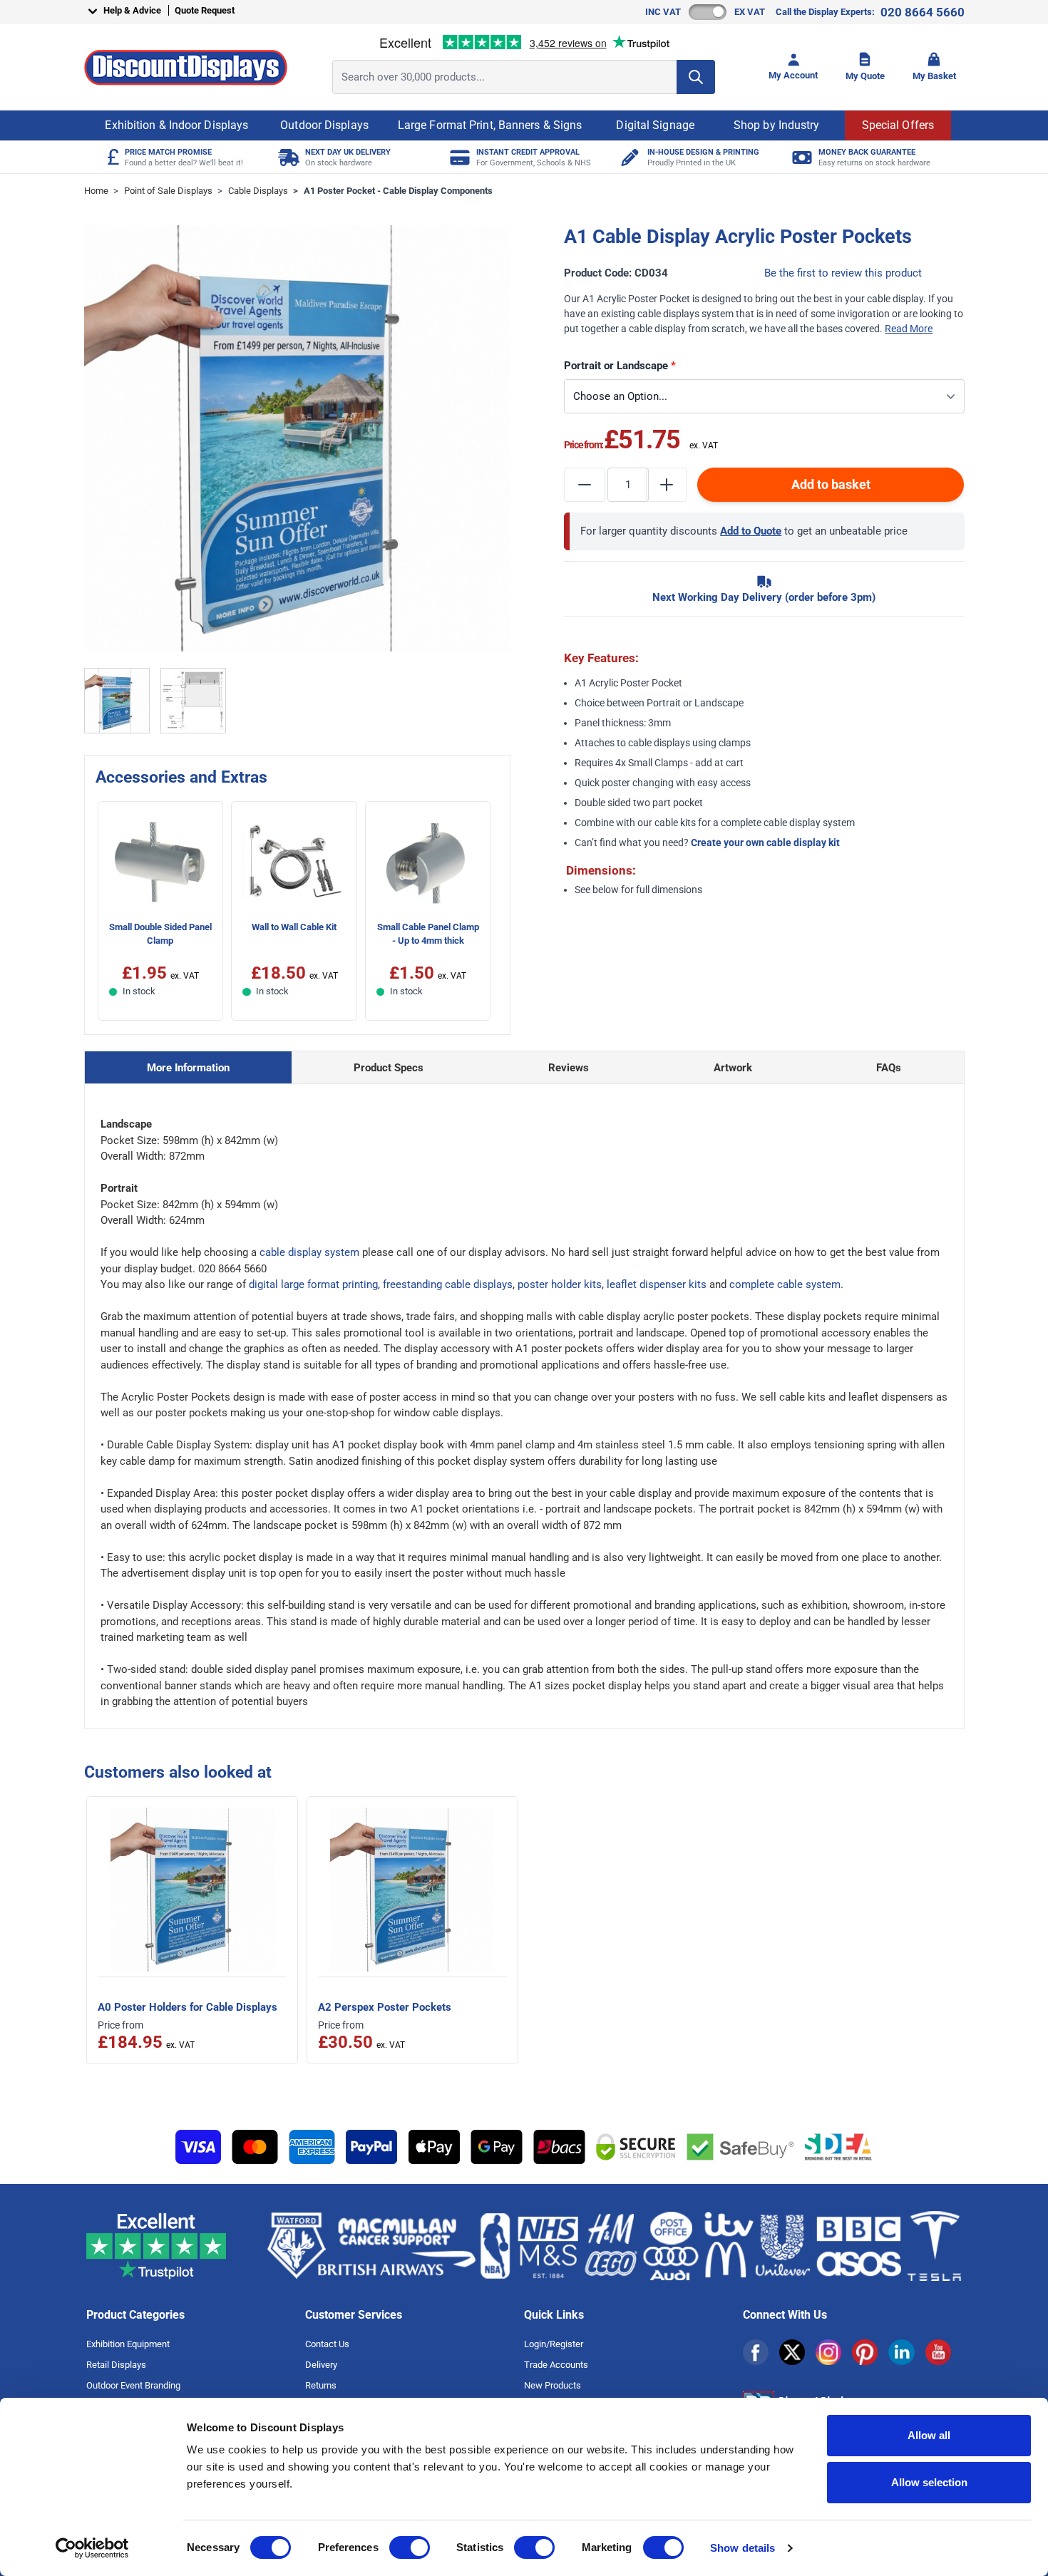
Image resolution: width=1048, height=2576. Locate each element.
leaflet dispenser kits (657, 1284)
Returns (321, 2385)
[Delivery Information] (287, 157)
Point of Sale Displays (168, 191)
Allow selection (929, 2482)
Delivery (321, 2365)
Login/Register (554, 2344)
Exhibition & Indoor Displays (176, 125)
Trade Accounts (556, 2365)
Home (96, 191)
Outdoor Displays (324, 125)
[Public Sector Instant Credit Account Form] (458, 157)
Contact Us (327, 2344)
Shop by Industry (777, 125)
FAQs (889, 1068)
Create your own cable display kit (765, 843)
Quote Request (205, 10)
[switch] (410, 2547)
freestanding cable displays (448, 1284)
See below (597, 890)
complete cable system (785, 1284)
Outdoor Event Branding (133, 2385)
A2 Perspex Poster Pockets (385, 2007)
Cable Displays (258, 191)
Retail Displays (116, 2365)
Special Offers (898, 125)
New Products (553, 2385)
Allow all (929, 2435)
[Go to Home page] (186, 67)
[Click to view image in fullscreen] (298, 439)
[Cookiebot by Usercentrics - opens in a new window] (92, 2548)
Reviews (569, 1068)
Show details (743, 2548)
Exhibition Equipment (128, 2344)
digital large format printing (313, 1284)
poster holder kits (560, 1284)
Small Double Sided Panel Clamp (160, 934)
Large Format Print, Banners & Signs (490, 125)
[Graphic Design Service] (629, 157)
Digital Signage (655, 125)
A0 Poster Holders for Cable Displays (187, 2007)
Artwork (733, 1068)
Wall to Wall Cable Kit (294, 927)
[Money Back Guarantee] (800, 157)
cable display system (309, 1252)
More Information (188, 1068)
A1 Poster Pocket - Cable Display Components (398, 191)
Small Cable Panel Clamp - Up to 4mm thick (428, 934)
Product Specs (389, 1068)
